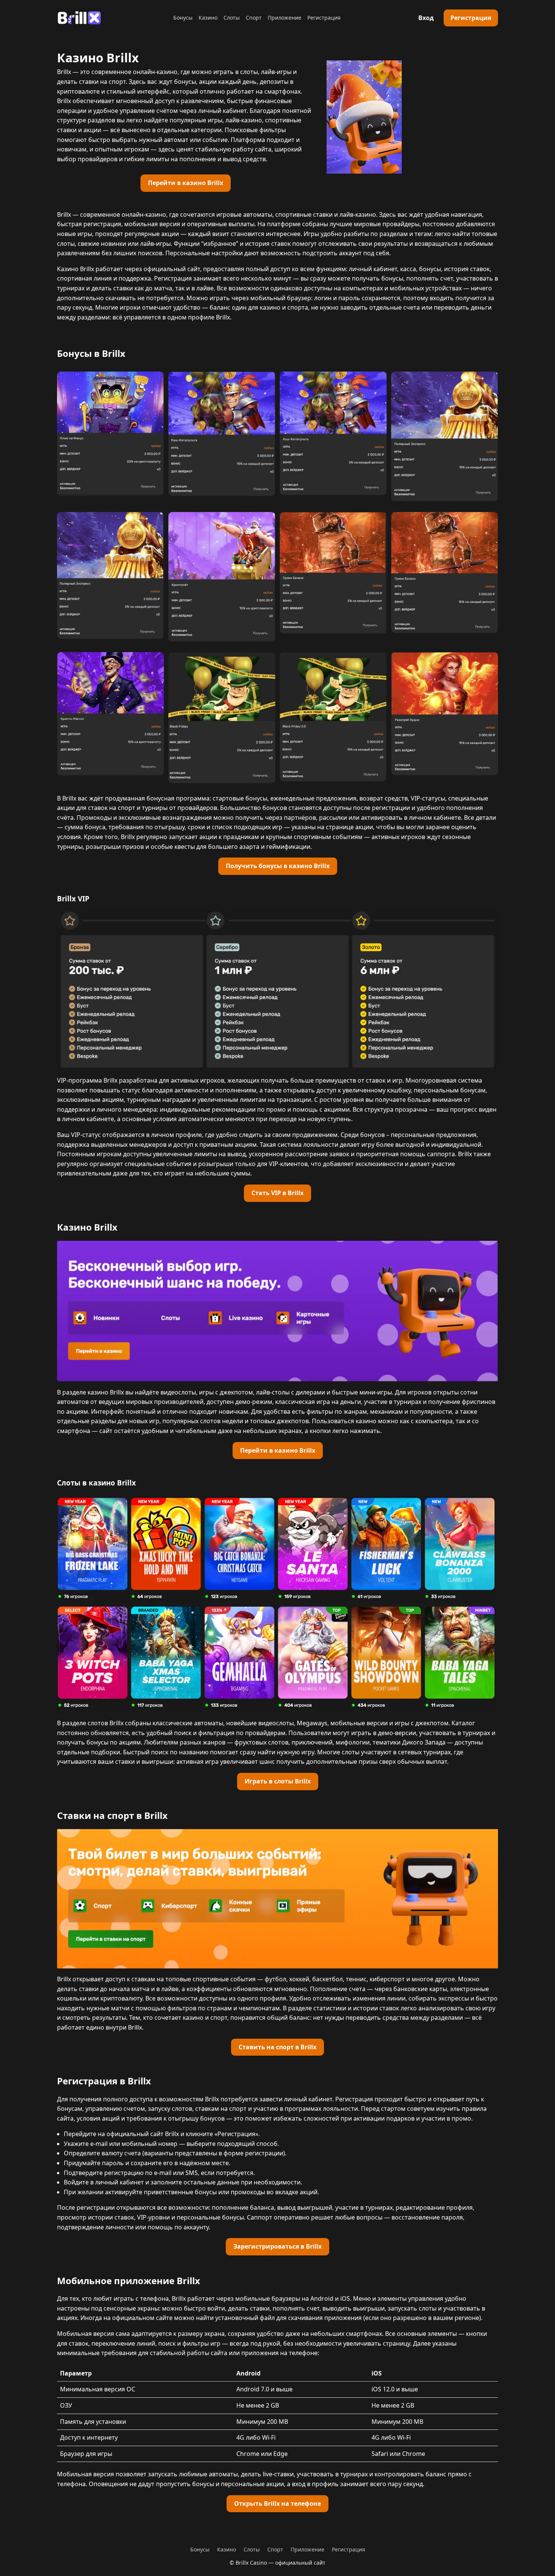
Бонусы (183, 18)
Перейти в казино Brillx (186, 183)
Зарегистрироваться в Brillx (277, 2246)
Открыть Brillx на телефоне (277, 2504)
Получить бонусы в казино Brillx (278, 866)
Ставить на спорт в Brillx (277, 2047)
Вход (426, 18)
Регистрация (324, 18)
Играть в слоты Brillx (278, 1781)
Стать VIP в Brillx (277, 1193)
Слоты (232, 18)
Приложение (284, 18)
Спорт (254, 18)
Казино (208, 18)
